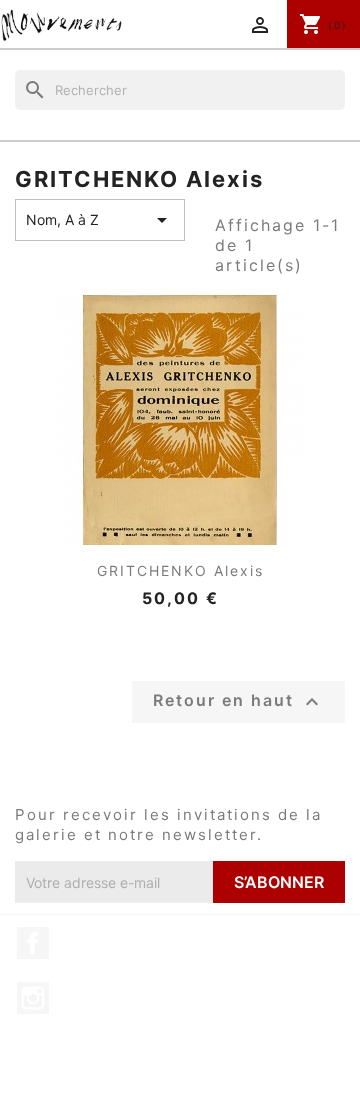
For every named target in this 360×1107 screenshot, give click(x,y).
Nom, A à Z (100, 220)
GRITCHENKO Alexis (180, 570)
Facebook (33, 943)
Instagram (33, 998)
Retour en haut (238, 702)
